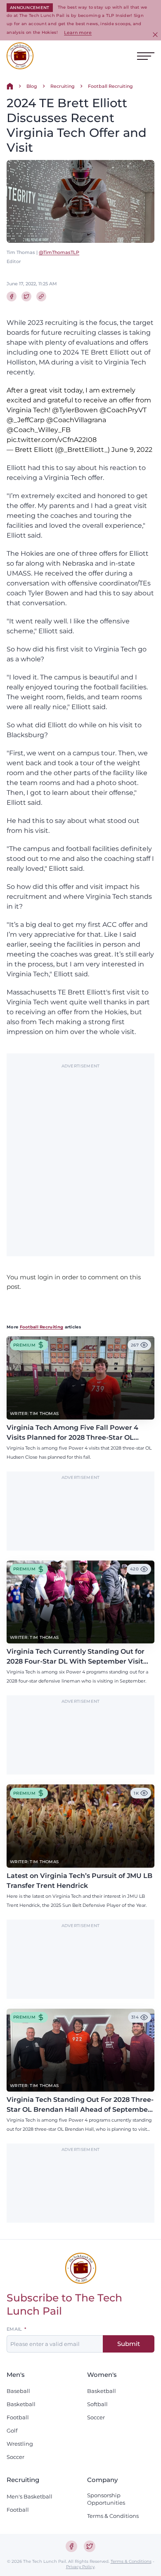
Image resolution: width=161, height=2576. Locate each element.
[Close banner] (155, 35)
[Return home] (10, 86)
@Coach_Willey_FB (39, 430)
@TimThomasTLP (59, 252)
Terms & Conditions (113, 2516)
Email (14, 2329)
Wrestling (20, 2444)
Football (18, 2417)
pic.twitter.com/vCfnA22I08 (52, 440)
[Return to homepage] (20, 56)
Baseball (18, 2391)
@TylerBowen (75, 410)
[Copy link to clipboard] (41, 296)
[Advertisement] (80, 1156)
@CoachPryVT (123, 410)
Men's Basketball (30, 2496)
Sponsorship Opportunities (106, 2499)
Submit (129, 2344)
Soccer (15, 2457)
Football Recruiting (110, 86)
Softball (97, 2404)
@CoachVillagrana (76, 420)
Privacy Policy (80, 2567)
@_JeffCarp (26, 420)
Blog (32, 86)
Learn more (78, 33)
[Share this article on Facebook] (12, 296)
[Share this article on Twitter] (26, 296)
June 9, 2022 (132, 450)
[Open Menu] (146, 56)
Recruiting (63, 86)
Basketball (21, 2404)
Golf (12, 2430)
